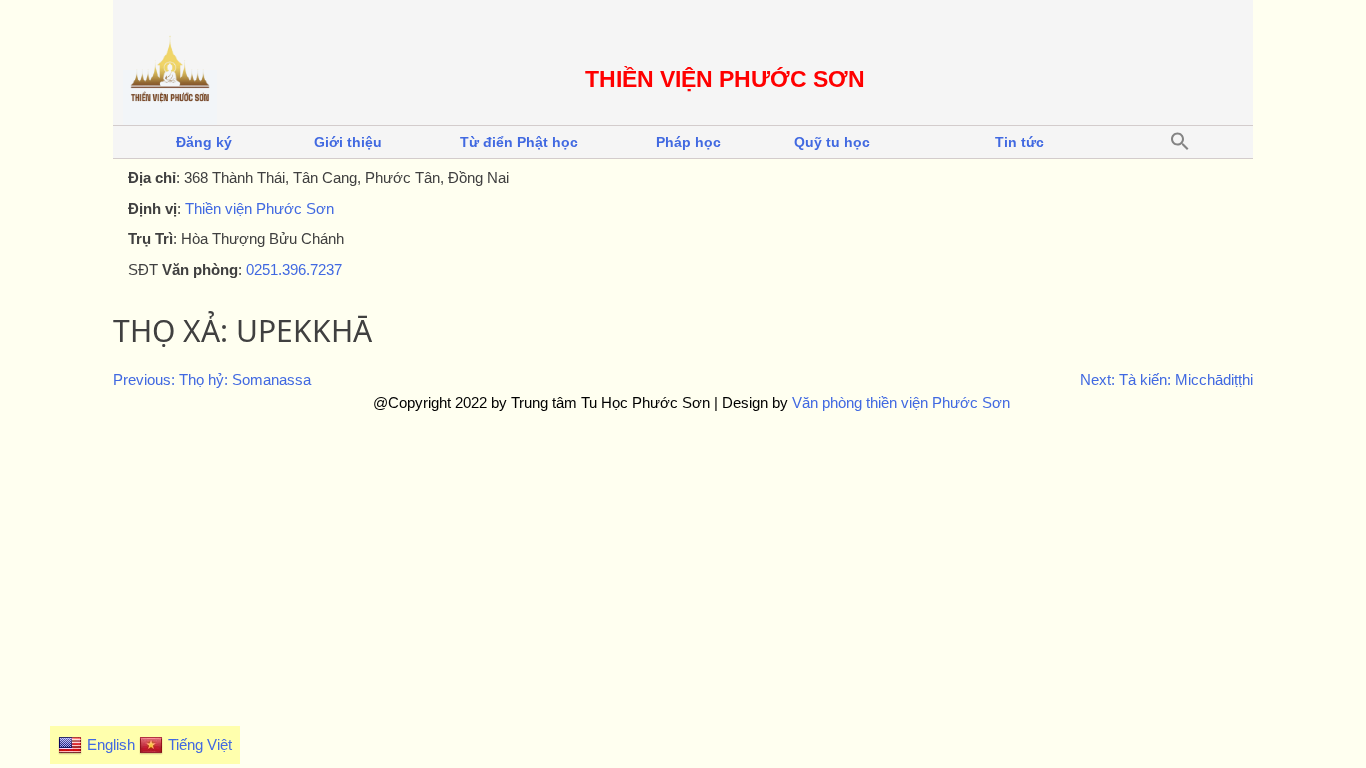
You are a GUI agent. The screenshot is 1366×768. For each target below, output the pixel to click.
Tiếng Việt (200, 744)
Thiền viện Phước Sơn (259, 208)
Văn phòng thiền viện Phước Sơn (901, 402)
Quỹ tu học (832, 142)
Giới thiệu (348, 142)
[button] (1180, 142)
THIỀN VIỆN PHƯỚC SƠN (725, 79)
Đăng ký (204, 142)
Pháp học (688, 142)
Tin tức (1019, 142)
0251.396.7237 (294, 269)
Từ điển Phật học (519, 142)
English (111, 744)
